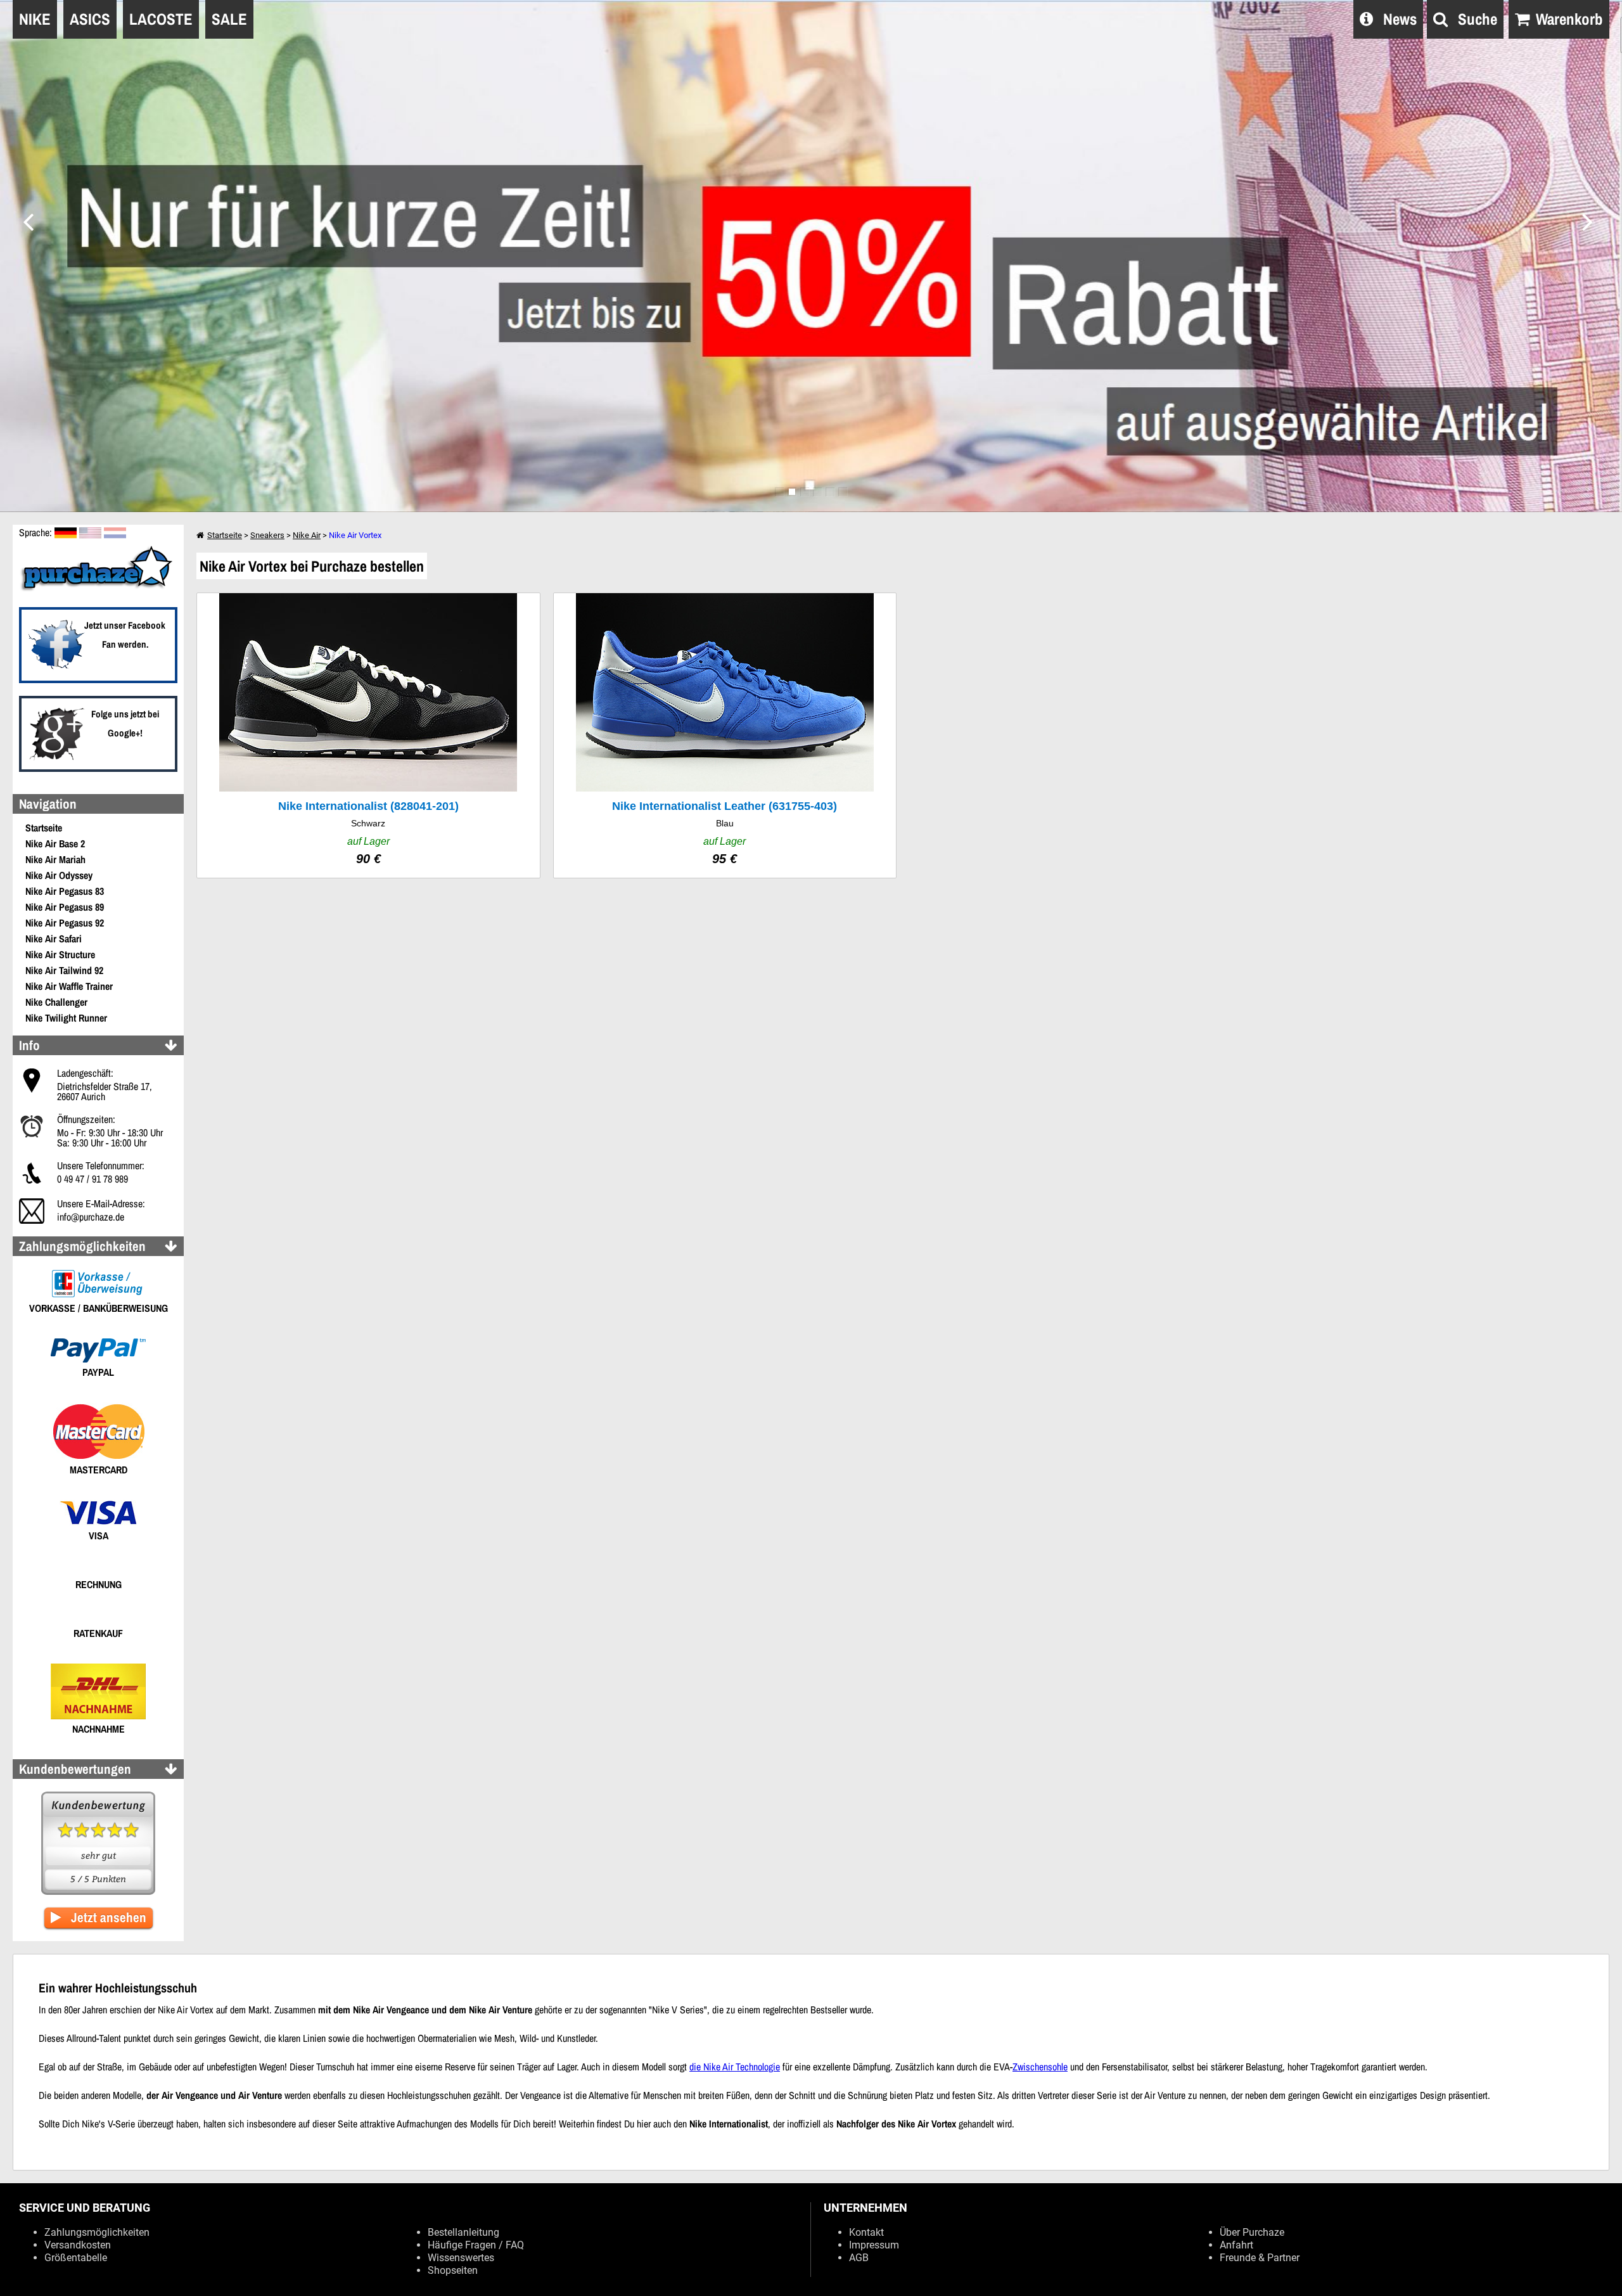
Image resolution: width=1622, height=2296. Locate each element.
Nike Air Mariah (55, 859)
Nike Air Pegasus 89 (65, 907)
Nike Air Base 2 (55, 843)
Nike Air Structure (60, 954)
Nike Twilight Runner (66, 1018)
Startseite (44, 828)
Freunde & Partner (1260, 2258)
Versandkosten (78, 2245)
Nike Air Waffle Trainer (69, 986)
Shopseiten (453, 2270)
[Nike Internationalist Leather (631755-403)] (725, 735)
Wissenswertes (461, 2258)
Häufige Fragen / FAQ (476, 2245)
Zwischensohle (1040, 2067)
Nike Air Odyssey (59, 875)
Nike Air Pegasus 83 (65, 891)
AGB (859, 2258)
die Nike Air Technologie (735, 2067)
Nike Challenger (56, 1002)
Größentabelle (76, 2258)
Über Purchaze (1252, 2232)
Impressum (874, 2245)
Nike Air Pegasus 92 (65, 923)
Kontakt (866, 2232)
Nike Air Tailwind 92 (64, 970)
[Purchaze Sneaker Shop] (98, 589)
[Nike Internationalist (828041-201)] (368, 735)
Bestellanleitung (463, 2232)
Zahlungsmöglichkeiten (97, 2232)
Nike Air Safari (54, 939)
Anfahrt (1236, 2245)
